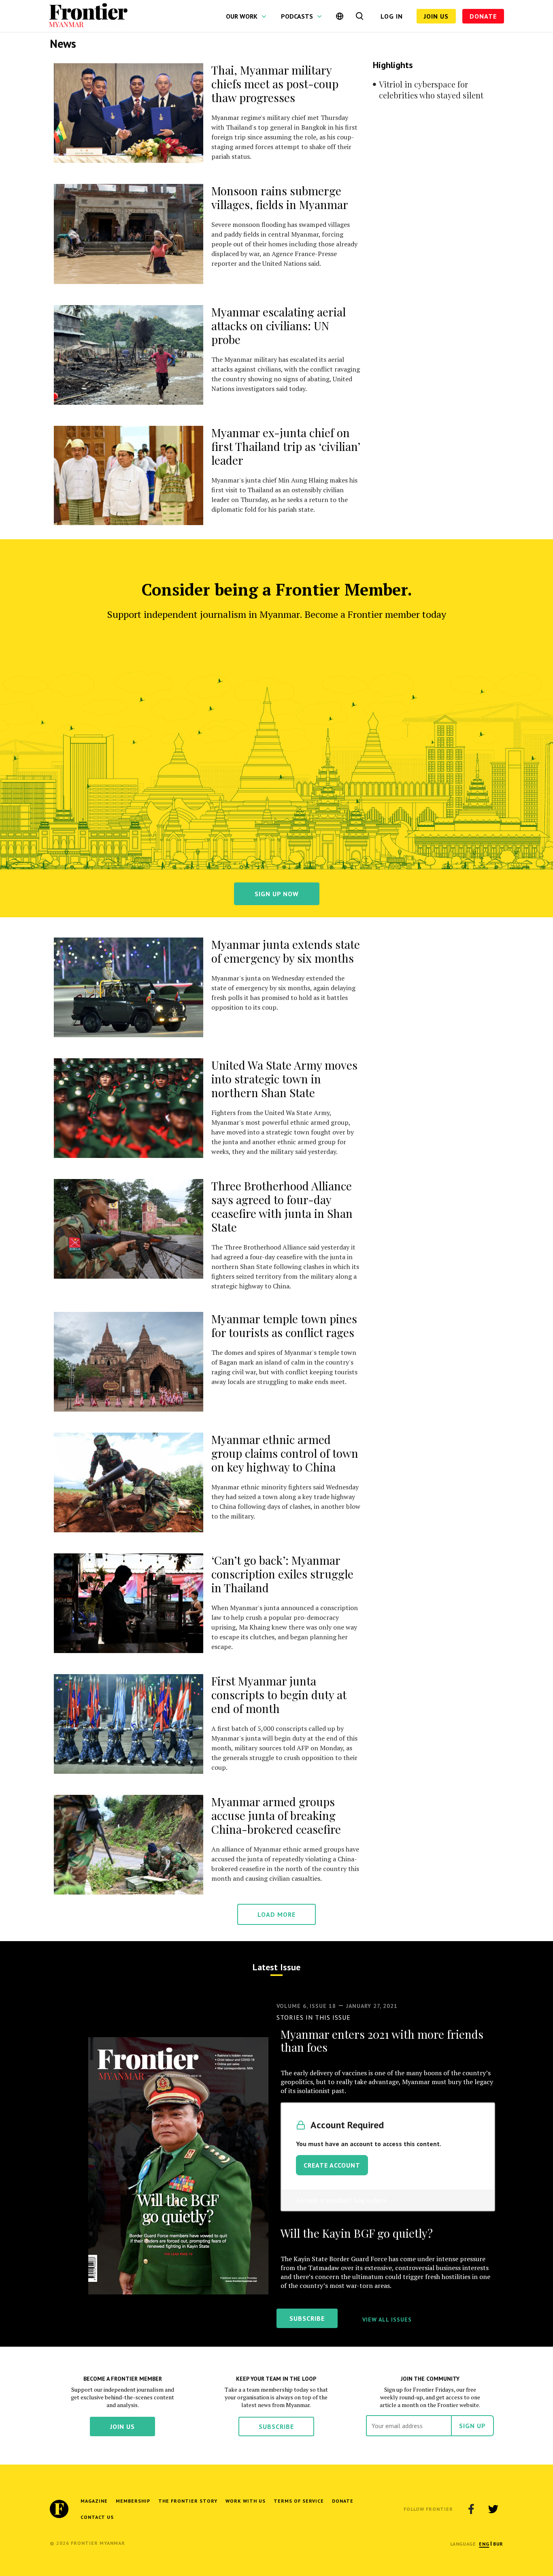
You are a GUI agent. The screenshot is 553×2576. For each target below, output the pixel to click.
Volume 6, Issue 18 (306, 2006)
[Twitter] (493, 2509)
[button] (484, 2544)
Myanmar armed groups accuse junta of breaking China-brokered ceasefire (276, 1815)
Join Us (436, 16)
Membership (133, 2501)
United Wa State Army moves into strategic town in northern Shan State (284, 1079)
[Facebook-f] (471, 2509)
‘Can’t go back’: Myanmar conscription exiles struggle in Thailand (282, 1574)
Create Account (332, 2165)
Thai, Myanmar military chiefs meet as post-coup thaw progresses (275, 84)
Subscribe (276, 2426)
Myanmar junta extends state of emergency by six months (286, 951)
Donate (483, 16)
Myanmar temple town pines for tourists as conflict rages (284, 1325)
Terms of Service (299, 2501)
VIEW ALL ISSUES (387, 2320)
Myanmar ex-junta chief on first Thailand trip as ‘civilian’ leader (286, 446)
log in (392, 16)
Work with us (246, 2501)
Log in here (370, 2200)
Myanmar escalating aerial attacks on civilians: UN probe (279, 326)
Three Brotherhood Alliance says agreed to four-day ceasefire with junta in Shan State (282, 1206)
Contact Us (97, 2517)
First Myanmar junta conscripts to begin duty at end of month (279, 1695)
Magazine (94, 2501)
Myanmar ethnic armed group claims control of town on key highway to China (285, 1453)
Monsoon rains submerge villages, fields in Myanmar (280, 198)
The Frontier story (188, 2501)
